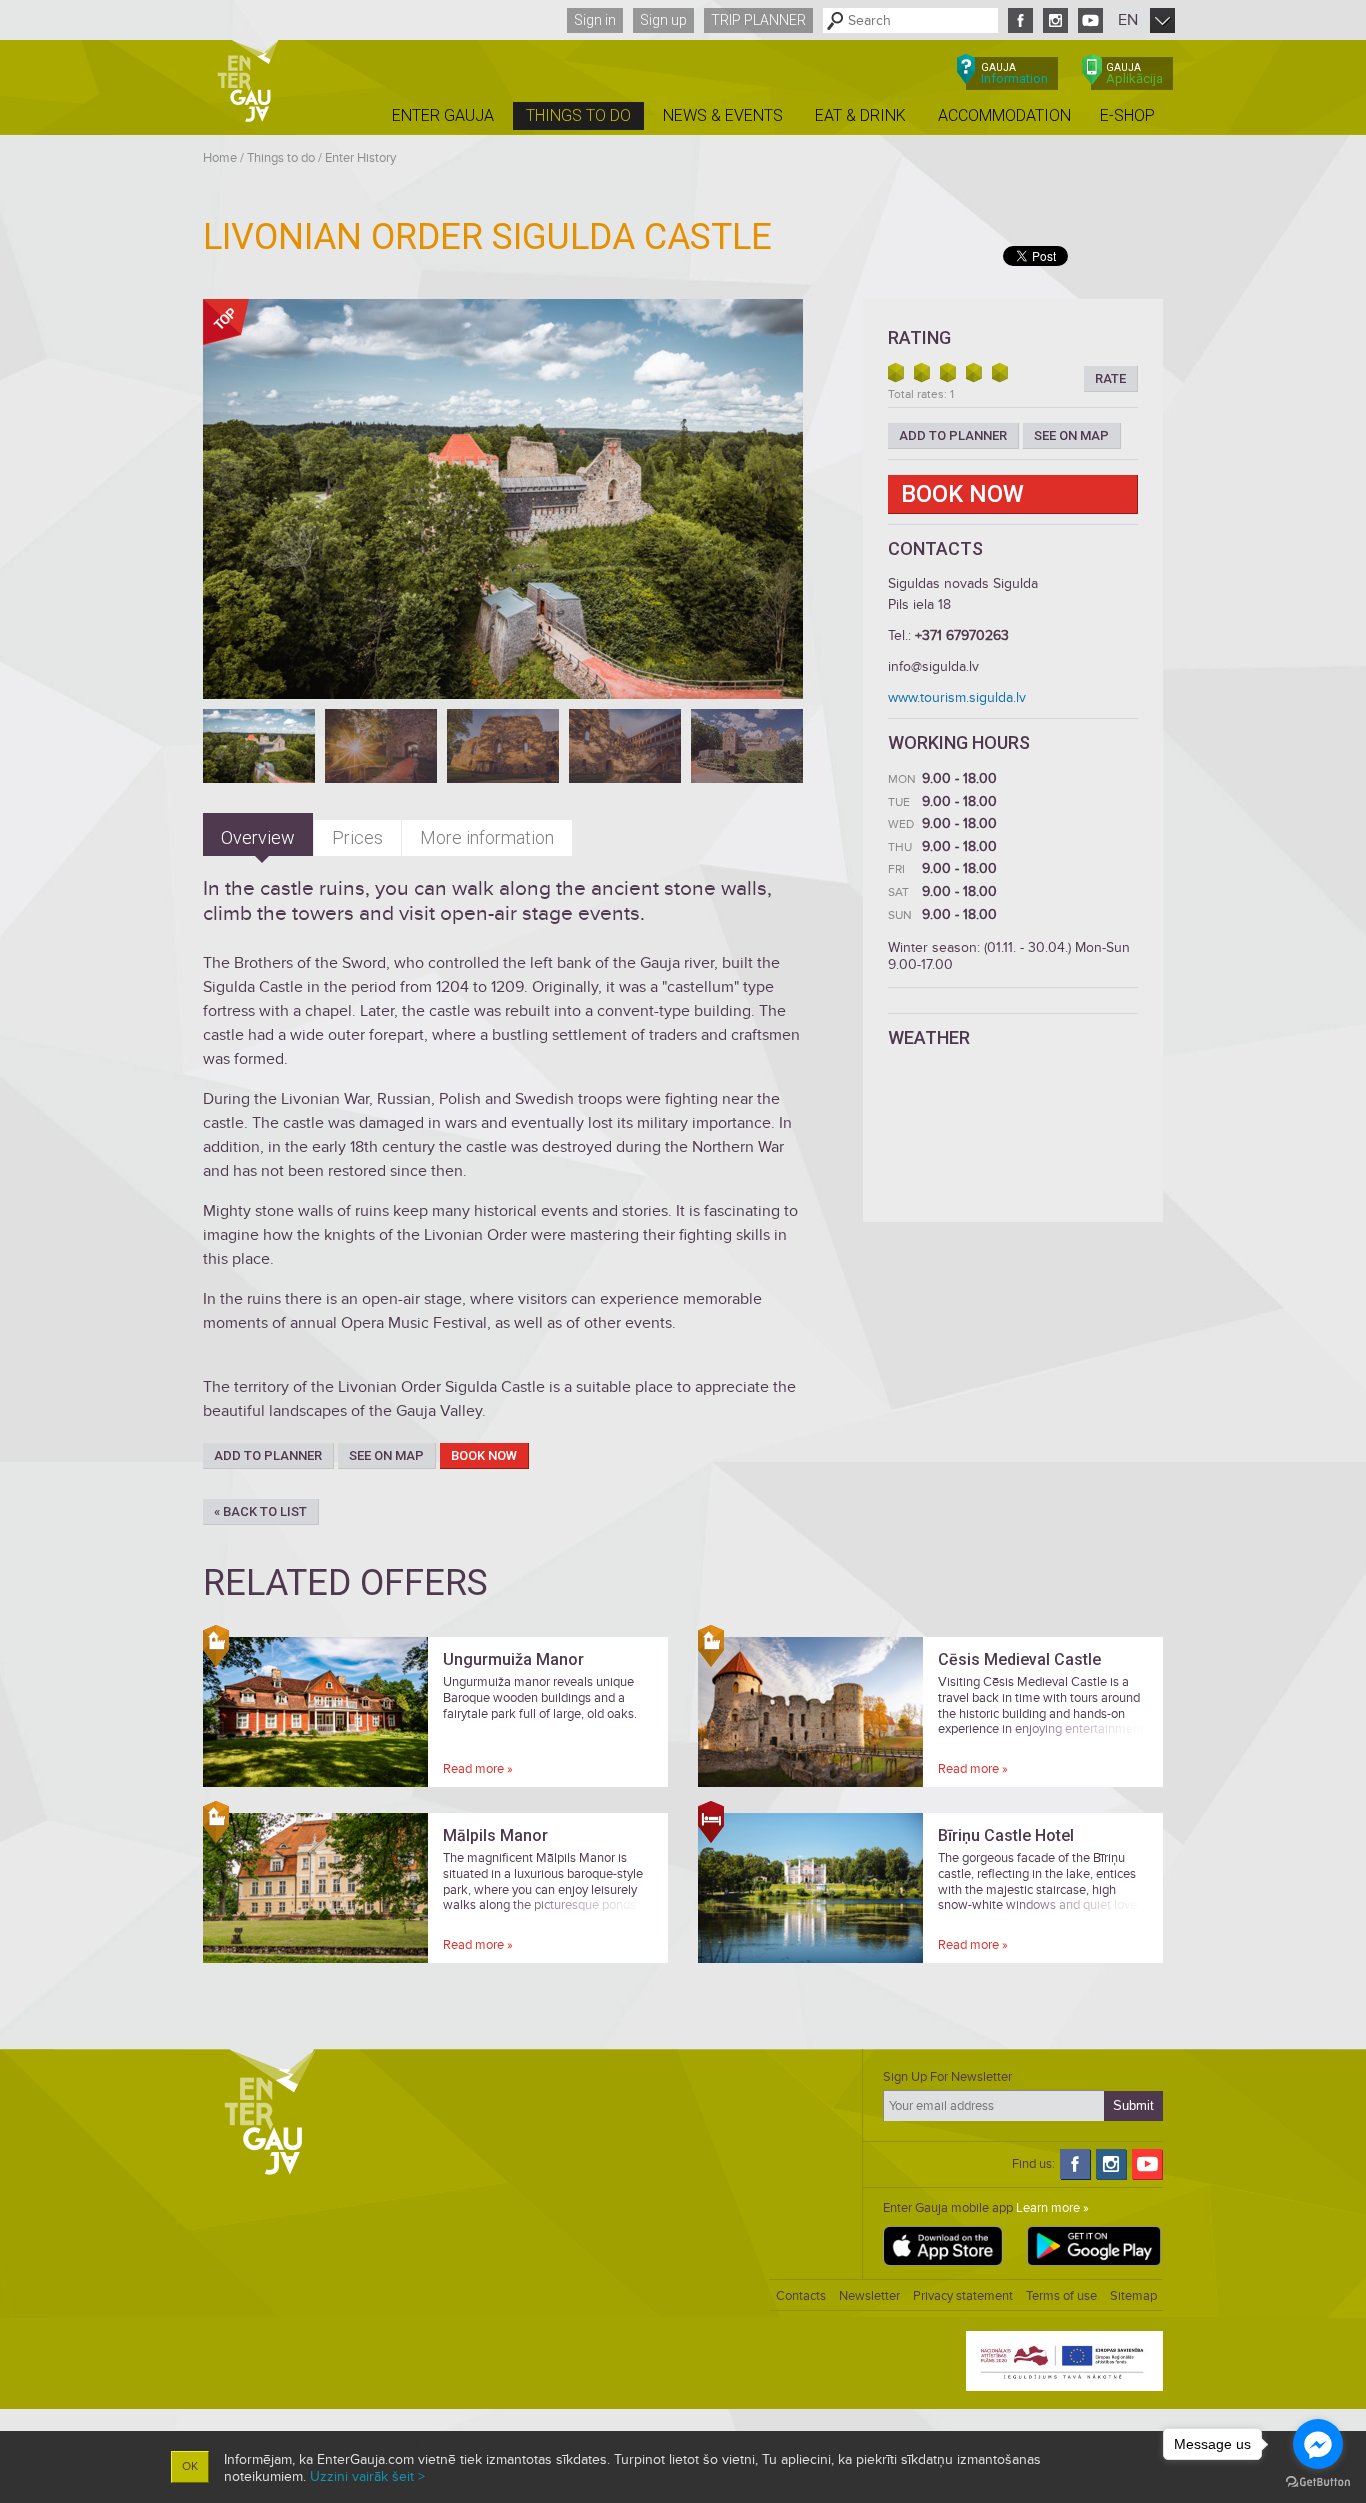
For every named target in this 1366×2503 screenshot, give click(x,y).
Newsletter (869, 2296)
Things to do (281, 158)
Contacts (801, 2296)
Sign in (595, 20)
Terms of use (1061, 2296)
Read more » (478, 1769)
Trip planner (758, 20)
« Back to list (260, 1511)
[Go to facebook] (1318, 2444)
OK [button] (190, 2466)
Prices (357, 837)
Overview (258, 837)
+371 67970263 (962, 635)
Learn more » (1052, 2208)
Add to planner (268, 1455)
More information (487, 837)
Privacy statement (963, 2296)
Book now (484, 1455)
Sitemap (1133, 2296)
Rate (1110, 378)
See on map (386, 1455)
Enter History (360, 158)
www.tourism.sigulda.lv (957, 697)
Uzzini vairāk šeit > (367, 2476)
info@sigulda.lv (933, 666)
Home (220, 158)
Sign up (663, 20)
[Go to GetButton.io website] (1318, 2482)
